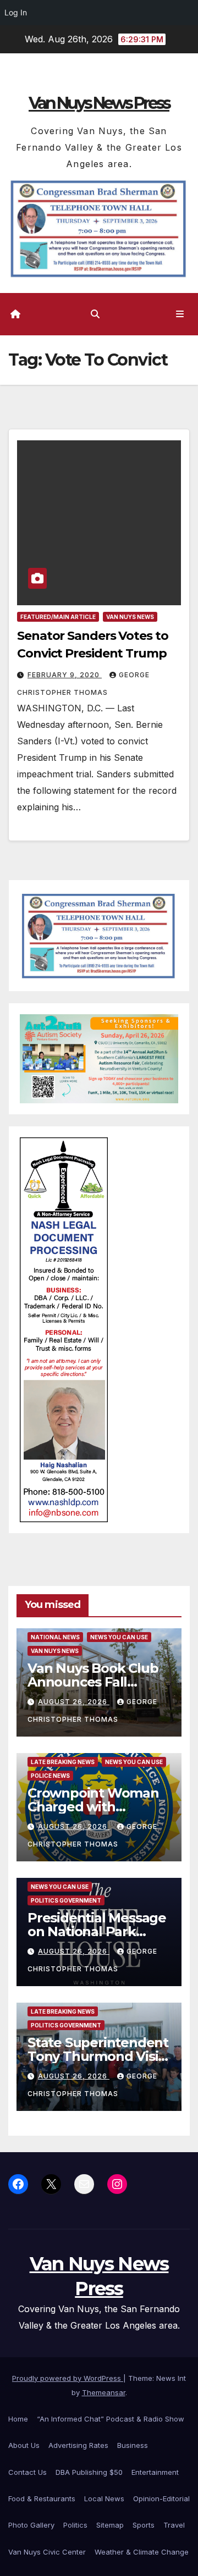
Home (18, 2419)
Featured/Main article (58, 617)
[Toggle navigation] (180, 314)
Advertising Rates (78, 2445)
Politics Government (66, 1900)
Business (133, 2445)
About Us (24, 2445)
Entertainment (155, 2472)
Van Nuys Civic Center (47, 2552)
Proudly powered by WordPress (68, 2378)
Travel (174, 2525)
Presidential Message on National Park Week (97, 1931)
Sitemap (110, 2525)
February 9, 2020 (65, 675)
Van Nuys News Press (99, 103)
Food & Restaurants (42, 2498)
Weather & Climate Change (142, 2552)
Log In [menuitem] (16, 12)
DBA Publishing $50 (89, 2472)
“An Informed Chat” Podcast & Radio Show (111, 2419)
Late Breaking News (63, 1762)
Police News (50, 1776)
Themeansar (104, 2392)
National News (55, 1637)
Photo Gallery (31, 2525)
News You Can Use (119, 1637)
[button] (95, 314)
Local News (104, 2498)
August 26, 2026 (74, 1702)
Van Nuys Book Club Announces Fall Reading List (93, 1682)
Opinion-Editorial (161, 2498)
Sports (144, 2525)
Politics (75, 2525)
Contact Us (28, 2472)
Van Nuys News (130, 617)
